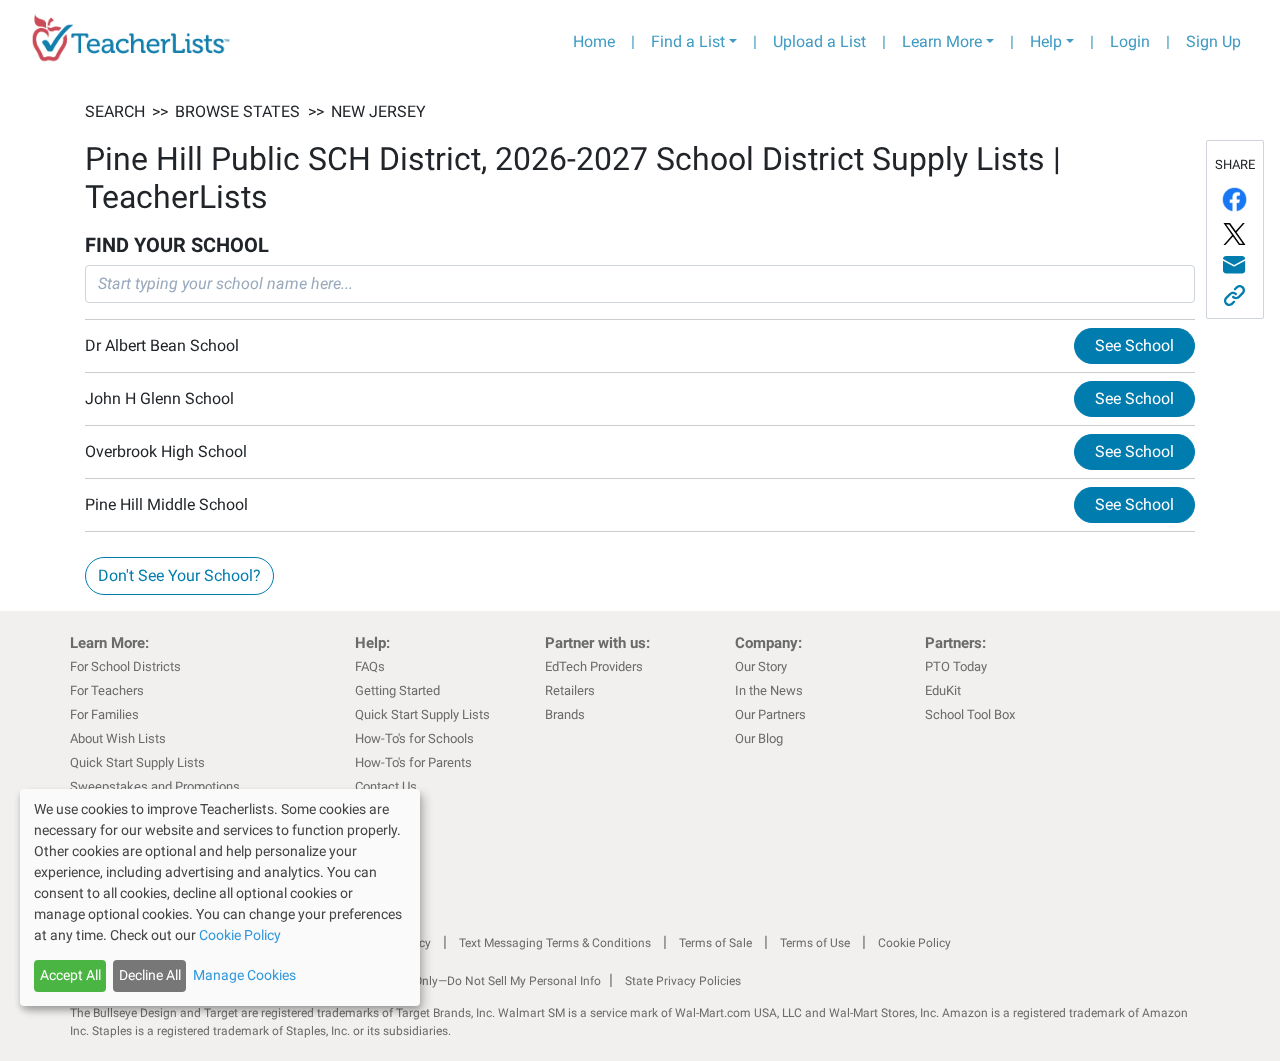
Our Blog (759, 738)
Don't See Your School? (179, 575)
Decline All (150, 975)
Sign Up (1213, 41)
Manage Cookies (244, 975)
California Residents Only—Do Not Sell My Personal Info (452, 981)
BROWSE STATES (237, 111)
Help (1046, 41)
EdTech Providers (594, 666)
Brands (565, 714)
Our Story (761, 666)
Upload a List (819, 41)
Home (594, 41)
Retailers (570, 690)
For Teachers (107, 690)
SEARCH (115, 111)
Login (1130, 41)
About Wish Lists (118, 738)
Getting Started (397, 690)
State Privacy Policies (683, 981)
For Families (104, 714)
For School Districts (125, 666)
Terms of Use (815, 943)
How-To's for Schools (414, 738)
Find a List (688, 41)
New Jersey (378, 111)
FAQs (370, 666)
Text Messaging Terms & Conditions (555, 943)
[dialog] (220, 897)
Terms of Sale (715, 943)
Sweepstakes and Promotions (155, 786)
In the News (769, 690)
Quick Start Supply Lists (137, 762)
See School (1134, 345)
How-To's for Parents (413, 762)
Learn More (942, 41)
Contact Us (386, 786)
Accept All (70, 975)
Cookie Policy (914, 943)
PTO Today (956, 666)
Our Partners (770, 714)
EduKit (943, 690)
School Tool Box (970, 714)
